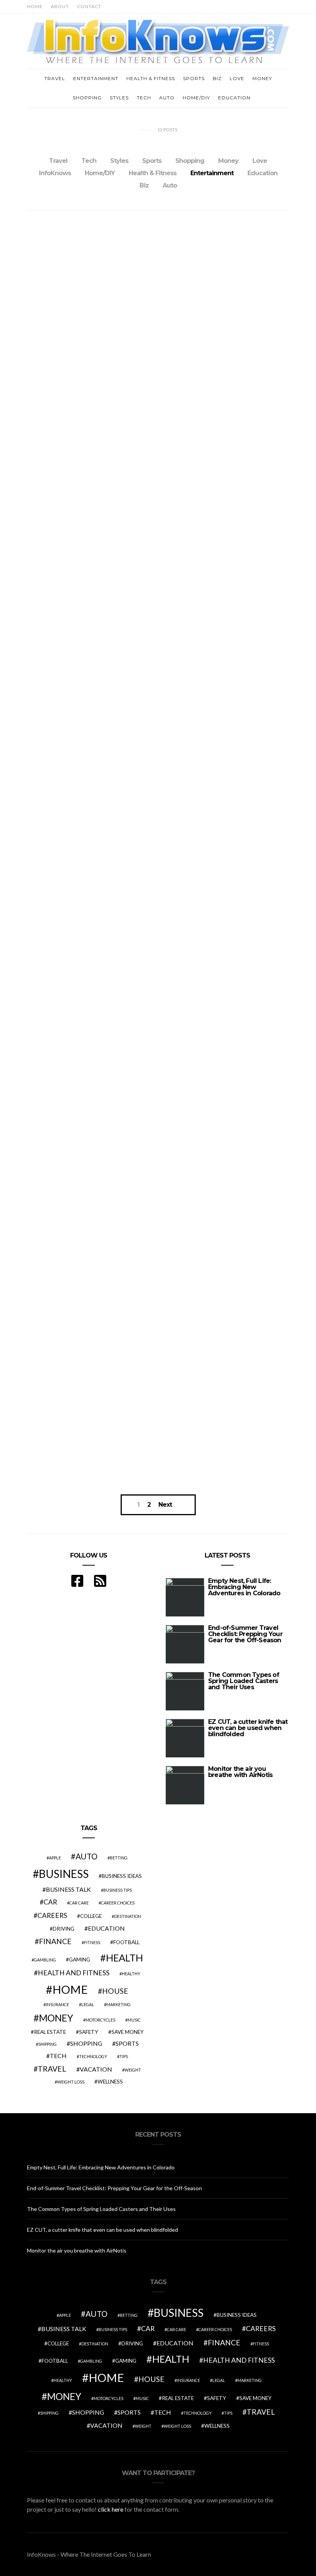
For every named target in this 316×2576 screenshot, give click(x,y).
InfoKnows (55, 173)
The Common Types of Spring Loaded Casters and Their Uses (244, 1681)
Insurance (57, 2004)
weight (133, 2070)
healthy (131, 1974)
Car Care (79, 1903)
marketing (118, 2004)
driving (64, 1929)
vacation (96, 2069)
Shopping (87, 98)
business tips (118, 1890)
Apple (55, 1858)
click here (111, 2509)
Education (234, 98)
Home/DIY (196, 98)
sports (127, 2043)
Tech (144, 98)
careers (52, 1915)
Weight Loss (71, 2082)
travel (52, 2069)
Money (262, 78)
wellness (110, 2082)
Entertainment (96, 78)
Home (35, 6)
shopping (86, 2043)
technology (93, 2056)
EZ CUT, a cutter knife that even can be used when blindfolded (248, 1728)
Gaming (80, 1960)
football (126, 1942)
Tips (124, 2056)
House (115, 1991)
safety (89, 2032)
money (56, 2018)
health (124, 1958)
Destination (128, 1916)
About (60, 6)
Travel (55, 78)
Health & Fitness (151, 78)
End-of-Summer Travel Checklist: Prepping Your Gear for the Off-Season (245, 1634)
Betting (119, 1858)
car (50, 1902)
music (134, 2020)
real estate (50, 2032)
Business (64, 1874)
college (91, 1916)
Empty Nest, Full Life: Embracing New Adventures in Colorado (244, 1587)
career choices (118, 1903)
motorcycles (100, 2020)
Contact (89, 6)
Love (237, 78)
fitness (92, 1942)
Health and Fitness (74, 1973)
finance (55, 1941)
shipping (47, 2044)
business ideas (122, 1876)
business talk (68, 1889)
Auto (167, 98)
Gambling (45, 1960)
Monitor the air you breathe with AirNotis (240, 1772)
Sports (194, 78)
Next (165, 1505)
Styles (119, 98)
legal (88, 2004)
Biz (217, 78)
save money (128, 2032)
